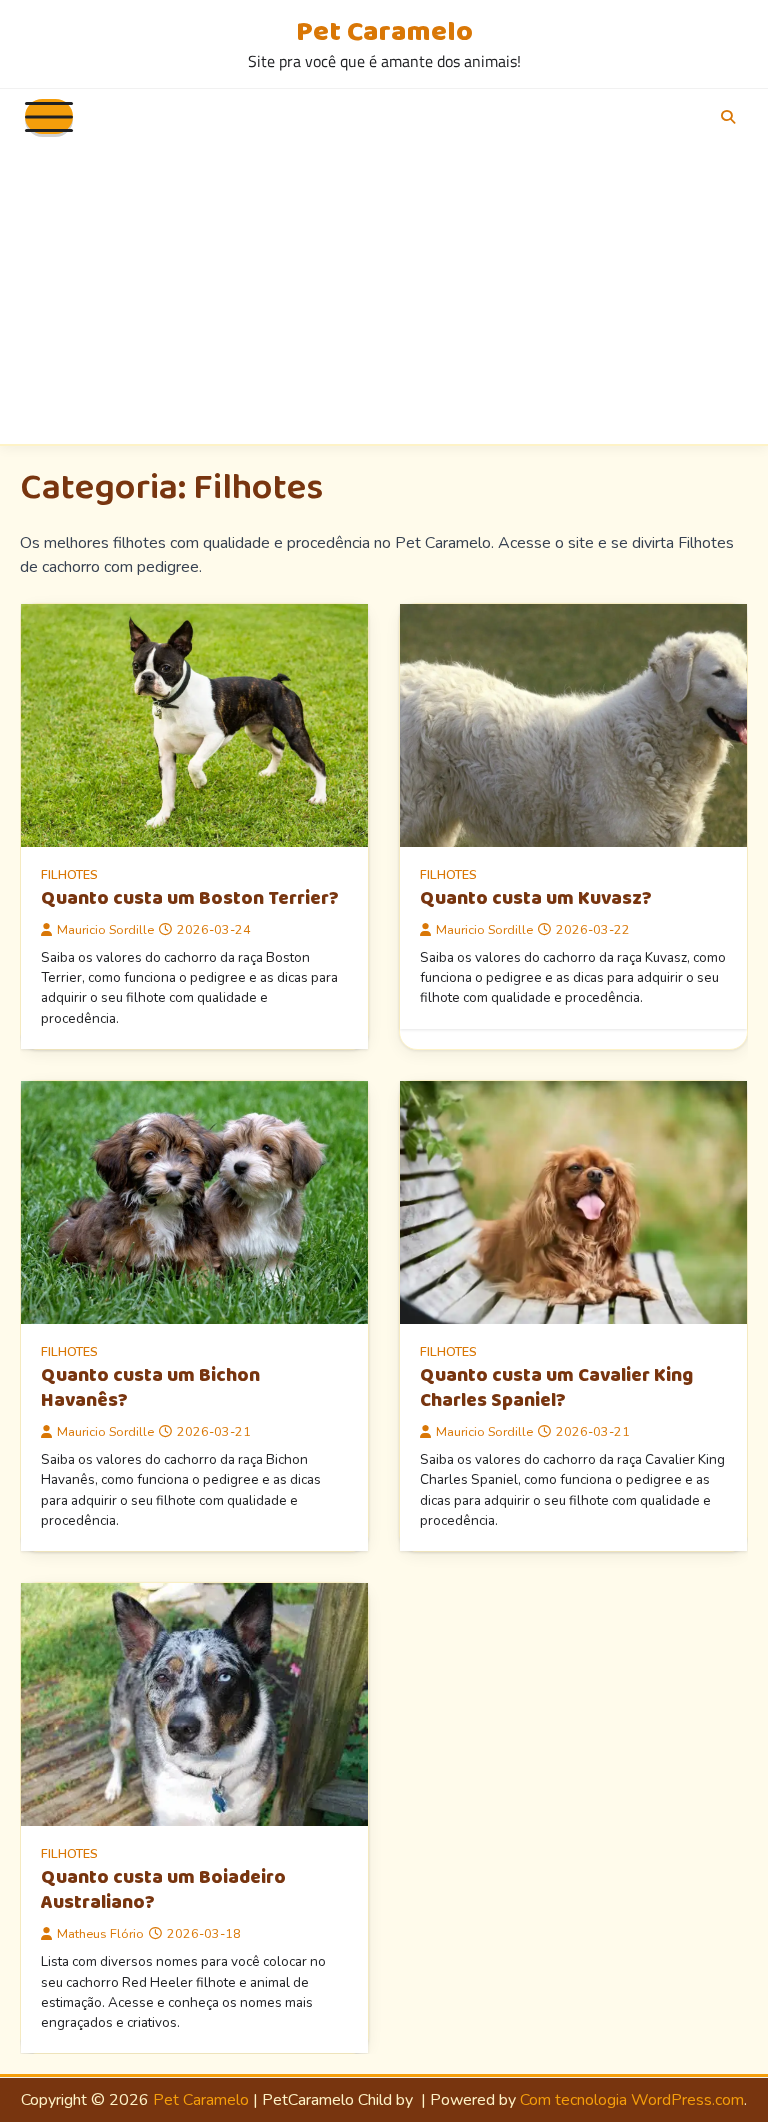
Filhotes (69, 874)
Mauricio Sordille (105, 929)
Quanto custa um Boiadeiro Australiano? (163, 1890)
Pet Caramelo (384, 32)
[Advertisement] (384, 294)
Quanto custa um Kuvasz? (536, 898)
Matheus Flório (100, 1933)
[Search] (728, 117)
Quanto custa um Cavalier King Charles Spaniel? (556, 1388)
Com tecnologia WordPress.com (632, 2100)
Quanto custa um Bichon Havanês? (150, 1388)
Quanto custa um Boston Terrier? (190, 898)
